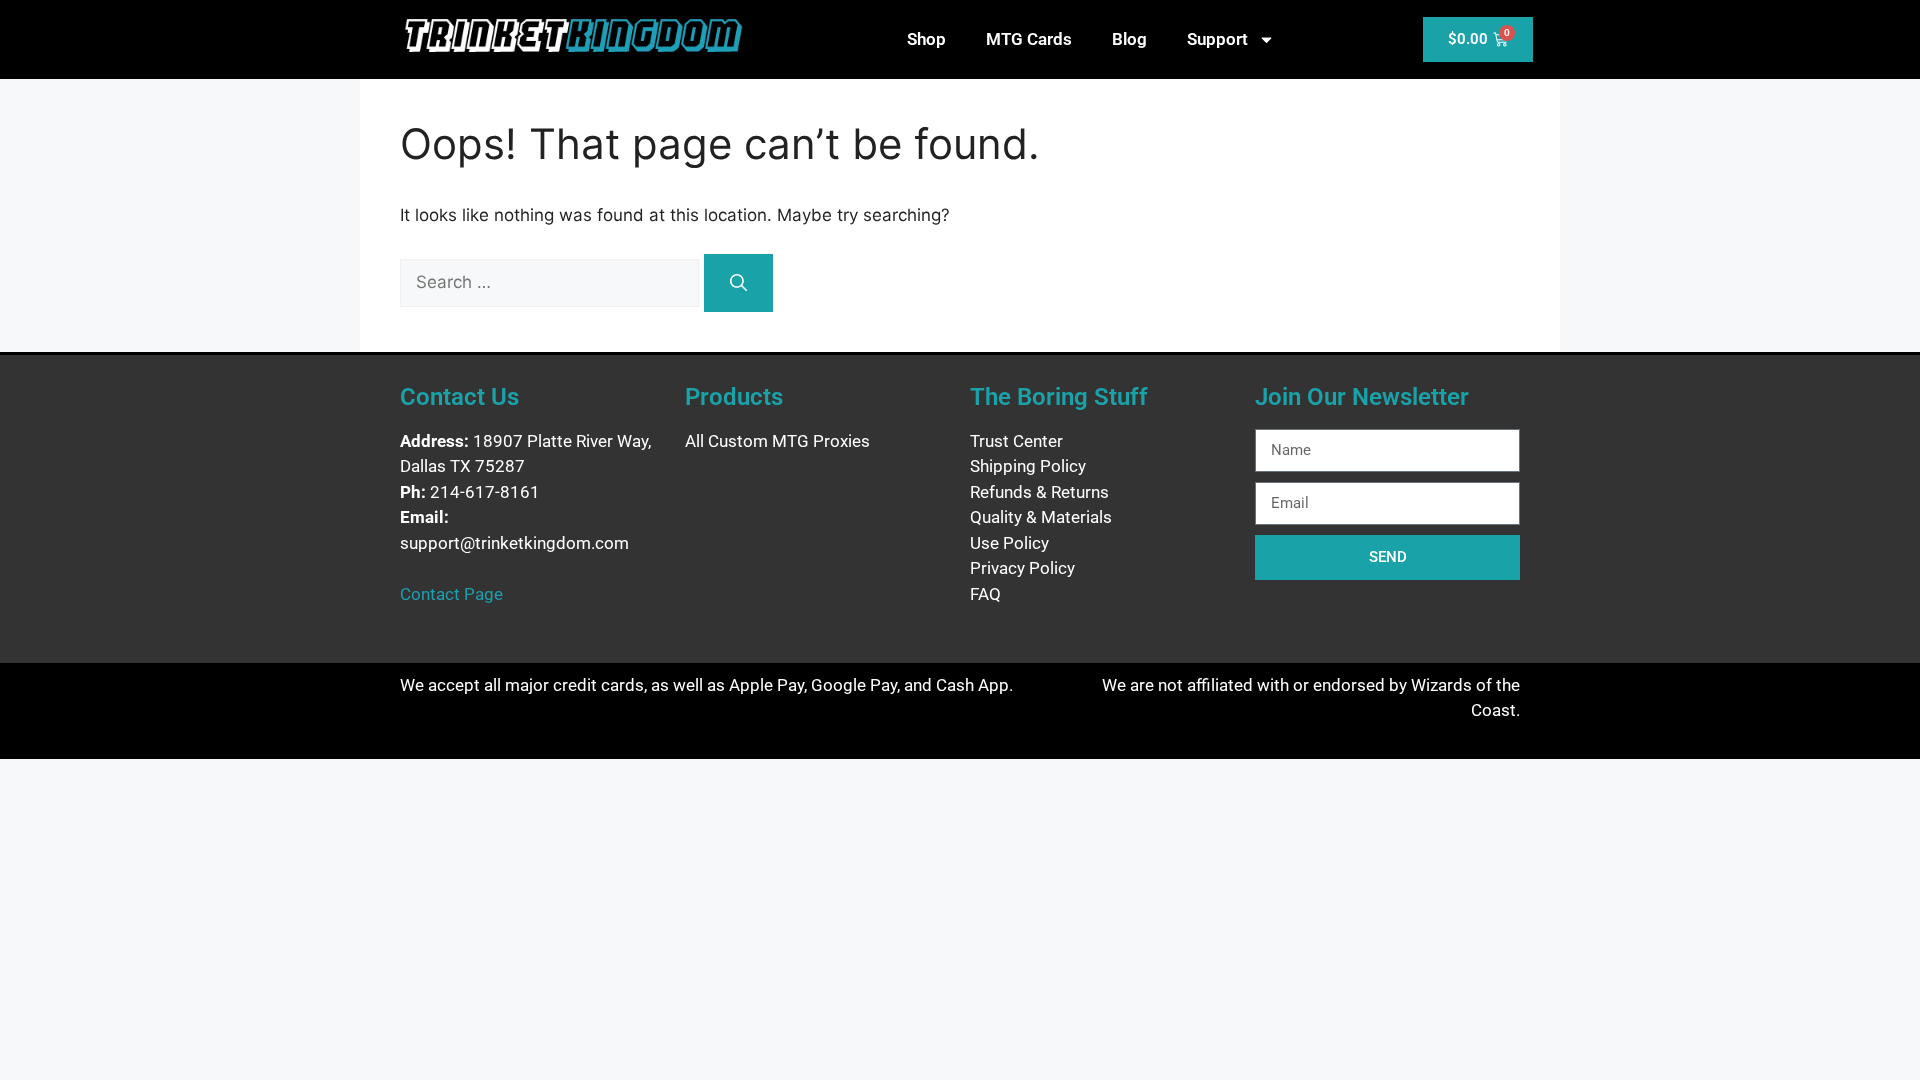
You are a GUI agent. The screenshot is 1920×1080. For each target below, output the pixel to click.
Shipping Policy (1028, 466)
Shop (926, 39)
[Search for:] (552, 282)
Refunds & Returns (1039, 492)
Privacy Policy (1022, 568)
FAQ (985, 594)
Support (1217, 39)
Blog (1129, 39)
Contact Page (451, 594)
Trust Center (1016, 441)
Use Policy (1009, 543)
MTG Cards (1029, 39)
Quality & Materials (1041, 517)
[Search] (738, 283)
